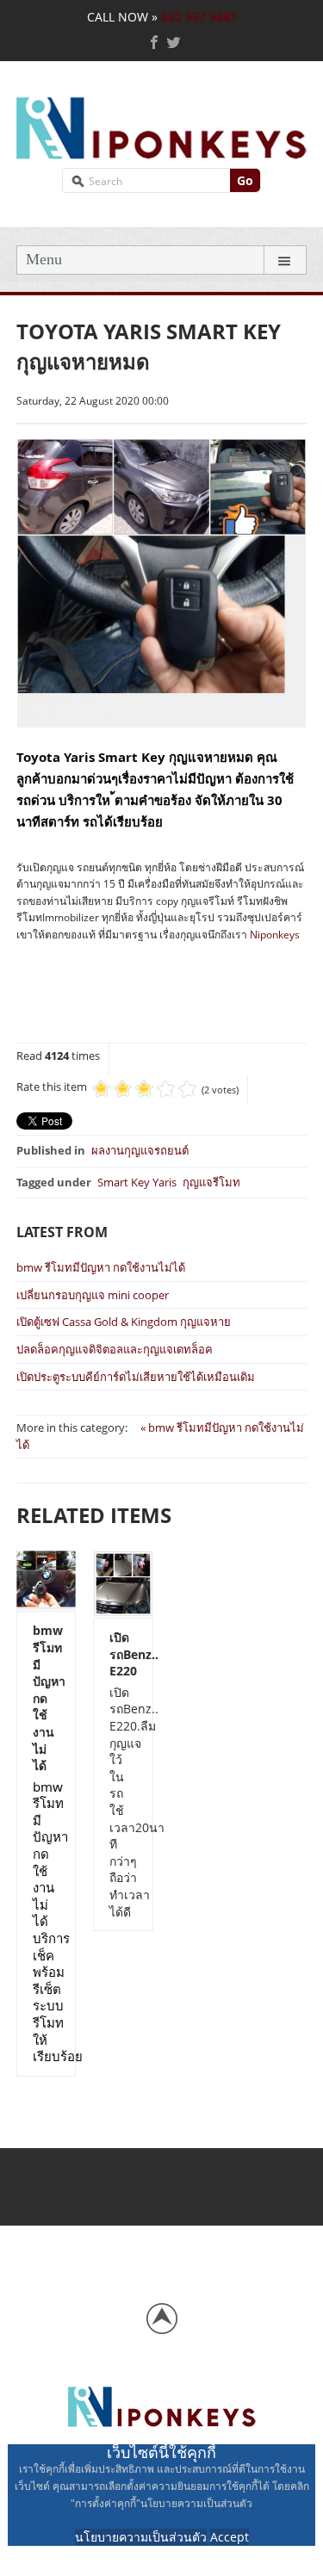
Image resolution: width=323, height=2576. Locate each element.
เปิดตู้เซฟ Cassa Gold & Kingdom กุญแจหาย (124, 1322)
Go (245, 180)
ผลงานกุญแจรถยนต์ (140, 1150)
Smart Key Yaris (137, 1182)
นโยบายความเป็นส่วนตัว (141, 2537)
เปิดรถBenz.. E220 (123, 1654)
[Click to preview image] (161, 582)
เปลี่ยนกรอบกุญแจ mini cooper (93, 1295)
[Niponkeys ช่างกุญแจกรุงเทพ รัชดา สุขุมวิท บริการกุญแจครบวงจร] (161, 125)
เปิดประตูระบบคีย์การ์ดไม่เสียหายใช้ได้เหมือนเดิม (136, 1377)
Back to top (162, 2319)
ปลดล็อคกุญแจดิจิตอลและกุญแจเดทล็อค (115, 1349)
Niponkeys (275, 935)
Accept (230, 2537)
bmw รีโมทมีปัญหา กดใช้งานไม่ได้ (101, 1267)
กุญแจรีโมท (211, 1182)
